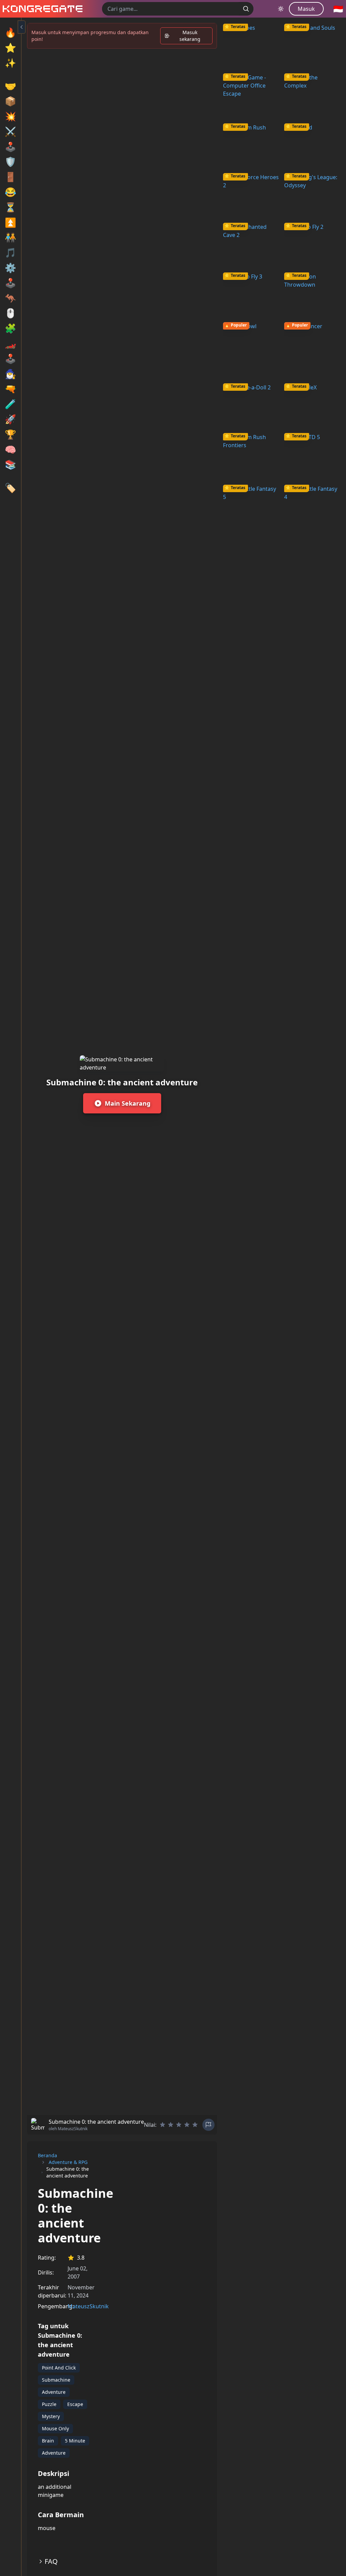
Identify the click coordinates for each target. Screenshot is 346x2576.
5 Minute (75, 2441)
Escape (75, 2404)
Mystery (51, 2416)
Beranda (47, 2155)
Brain (48, 2441)
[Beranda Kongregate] (41, 9)
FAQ (51, 2561)
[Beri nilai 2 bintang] (171, 2125)
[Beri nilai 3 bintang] (179, 2125)
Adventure (54, 2392)
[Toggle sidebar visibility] (22, 27)
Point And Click (59, 2368)
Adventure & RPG (68, 2162)
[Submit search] (246, 9)
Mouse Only (55, 2428)
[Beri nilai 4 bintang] (187, 2125)
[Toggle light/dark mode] (281, 9)
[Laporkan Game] (208, 2125)
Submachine (56, 2380)
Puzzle (49, 2404)
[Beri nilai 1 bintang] (163, 2125)
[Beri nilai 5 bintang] (195, 2125)
